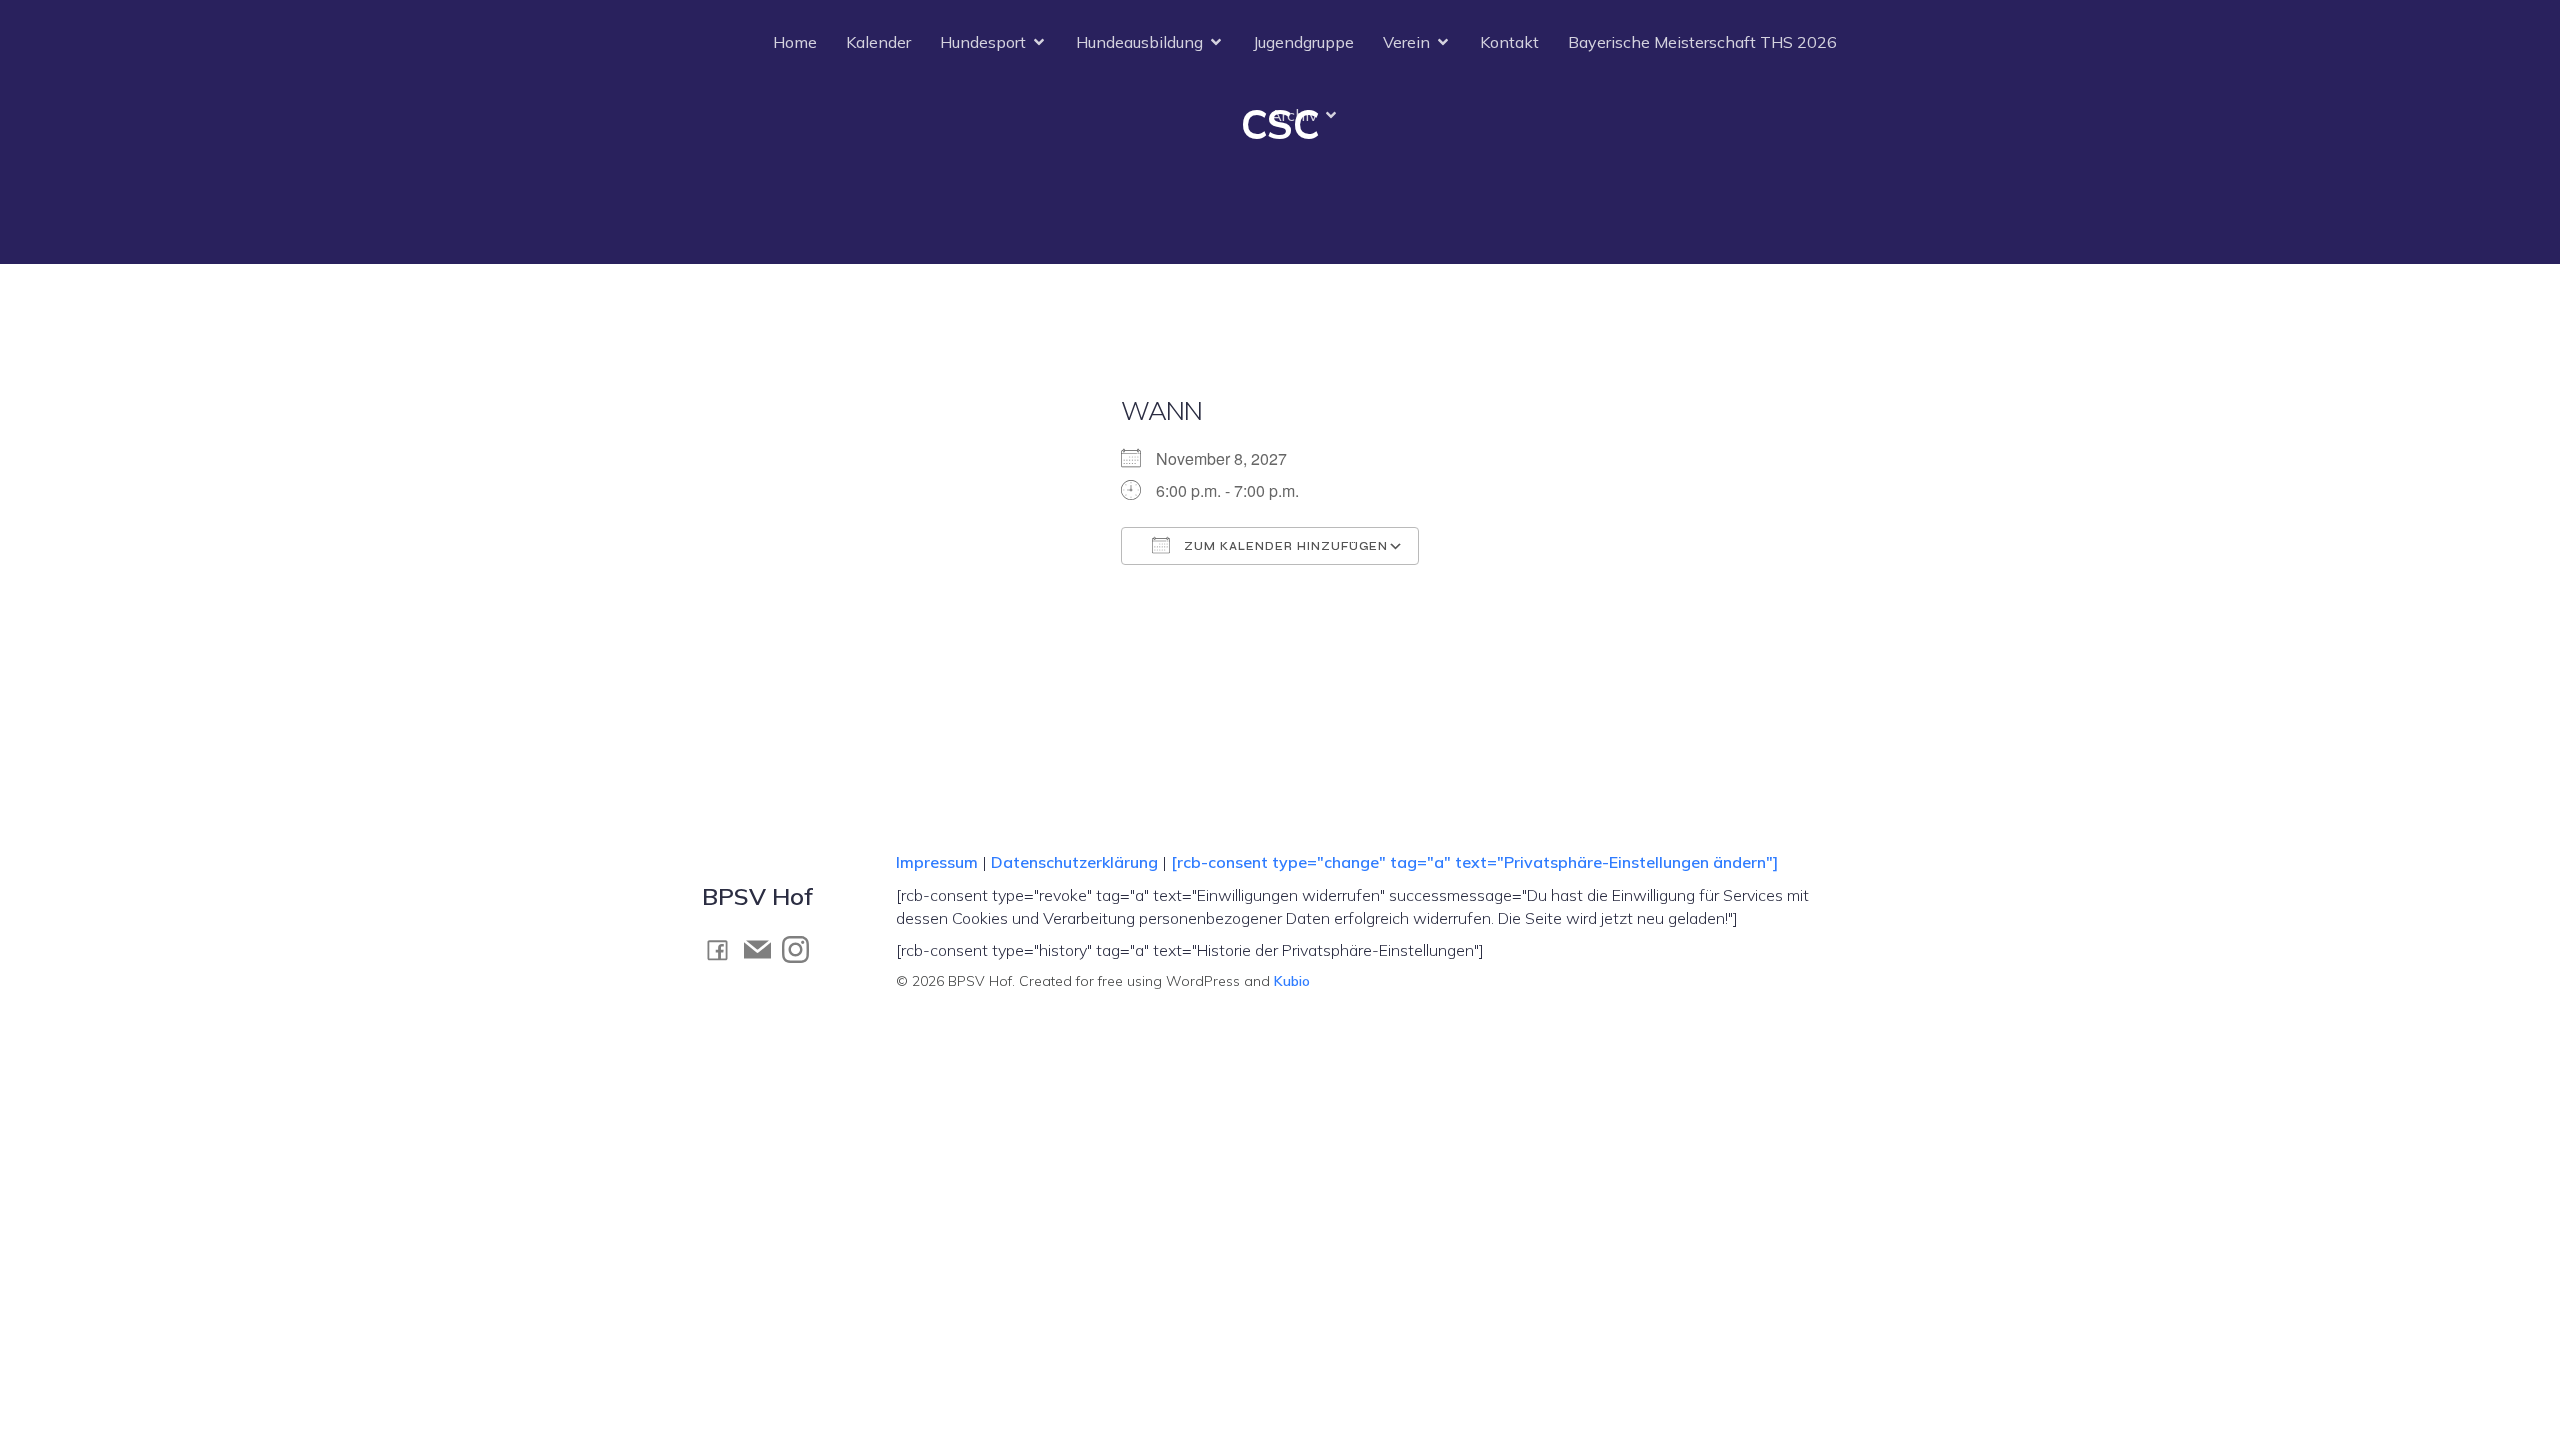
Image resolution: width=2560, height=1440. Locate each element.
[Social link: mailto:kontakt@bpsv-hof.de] (763, 949)
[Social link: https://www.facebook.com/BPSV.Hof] (723, 949)
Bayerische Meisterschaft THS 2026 (1702, 42)
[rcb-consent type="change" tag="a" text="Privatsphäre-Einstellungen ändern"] (1474, 862)
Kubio (1292, 981)
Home (795, 42)
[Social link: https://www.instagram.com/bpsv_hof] (801, 949)
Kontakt (1509, 42)
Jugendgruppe (1303, 42)
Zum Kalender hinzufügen (1284, 546)
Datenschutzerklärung (1074, 862)
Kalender (878, 42)
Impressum (939, 862)
